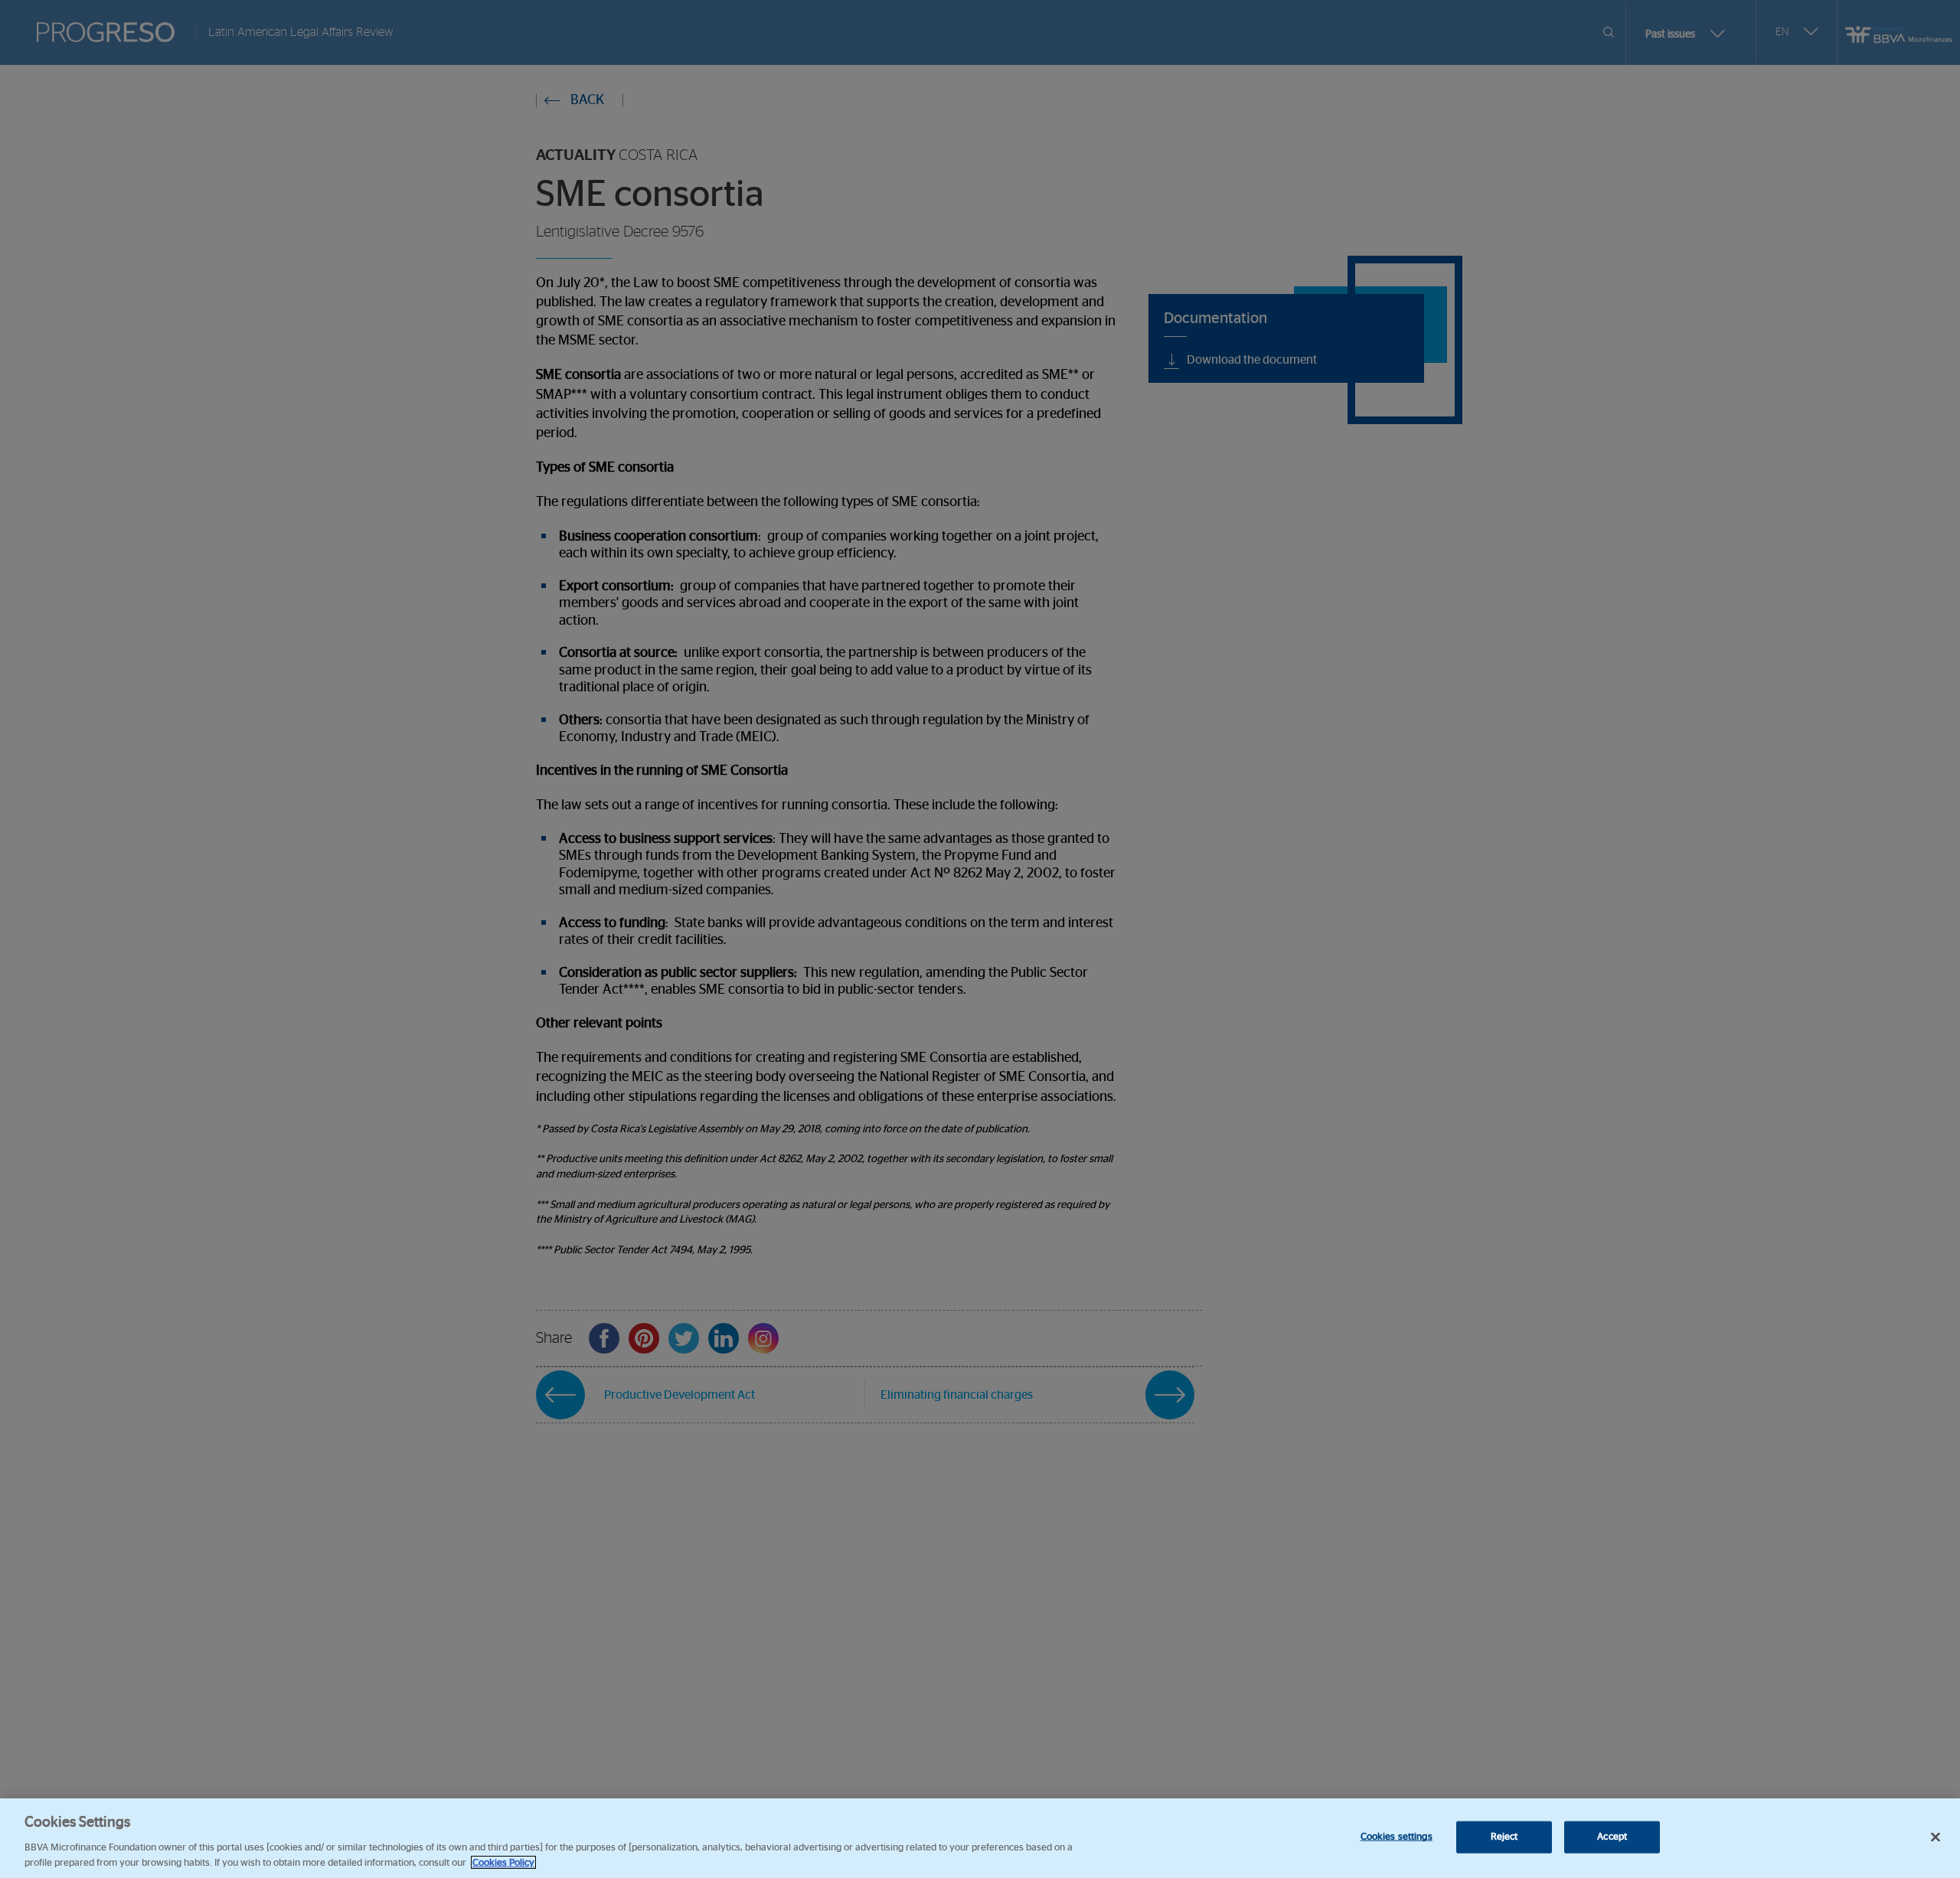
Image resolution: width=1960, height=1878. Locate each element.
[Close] (1935, 1837)
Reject (1504, 1837)
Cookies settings (1396, 1837)
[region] (980, 1838)
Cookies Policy (503, 1862)
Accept (1612, 1837)
